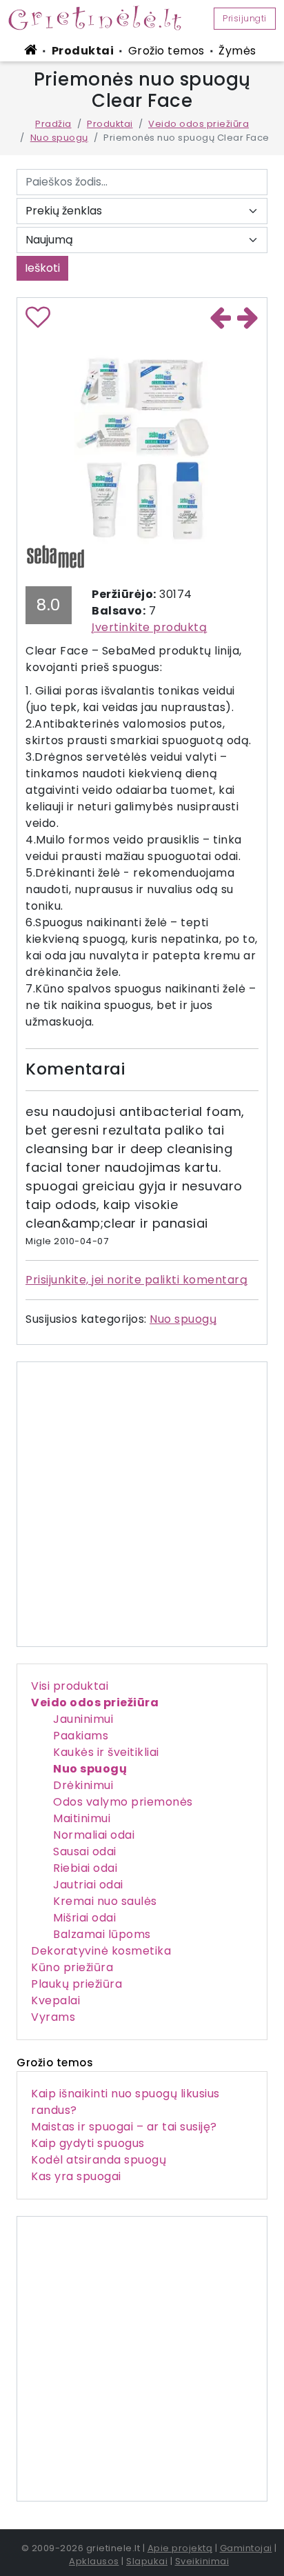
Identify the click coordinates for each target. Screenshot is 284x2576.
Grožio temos (166, 51)
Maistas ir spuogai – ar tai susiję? (124, 2127)
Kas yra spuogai (76, 2176)
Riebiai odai (85, 1868)
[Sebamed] (55, 556)
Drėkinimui (83, 1785)
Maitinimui (82, 1818)
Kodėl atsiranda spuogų (99, 2160)
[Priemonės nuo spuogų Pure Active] (248, 319)
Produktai (83, 51)
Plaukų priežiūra (77, 1984)
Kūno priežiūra (72, 1967)
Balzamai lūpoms (102, 1934)
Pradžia (53, 124)
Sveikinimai (202, 2561)
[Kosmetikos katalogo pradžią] (33, 50)
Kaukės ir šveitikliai (106, 1752)
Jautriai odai (88, 1885)
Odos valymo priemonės (123, 1802)
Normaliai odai (94, 1835)
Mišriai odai (84, 1918)
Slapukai (147, 2561)
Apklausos (94, 2561)
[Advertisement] (142, 2359)
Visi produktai (70, 1686)
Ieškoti (42, 268)
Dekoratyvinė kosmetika (101, 1951)
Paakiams (81, 1736)
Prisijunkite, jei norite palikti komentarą (136, 1280)
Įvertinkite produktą (149, 627)
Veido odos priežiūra (199, 124)
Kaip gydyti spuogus (88, 2143)
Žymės (237, 51)
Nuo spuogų (59, 138)
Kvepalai (55, 2000)
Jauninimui (83, 1719)
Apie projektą (180, 2548)
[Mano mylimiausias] (38, 322)
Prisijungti (245, 18)
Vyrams (53, 2017)
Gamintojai (246, 2548)
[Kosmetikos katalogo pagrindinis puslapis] (100, 17)
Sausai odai (85, 1851)
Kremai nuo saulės (105, 1901)
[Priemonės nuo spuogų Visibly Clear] (221, 319)
